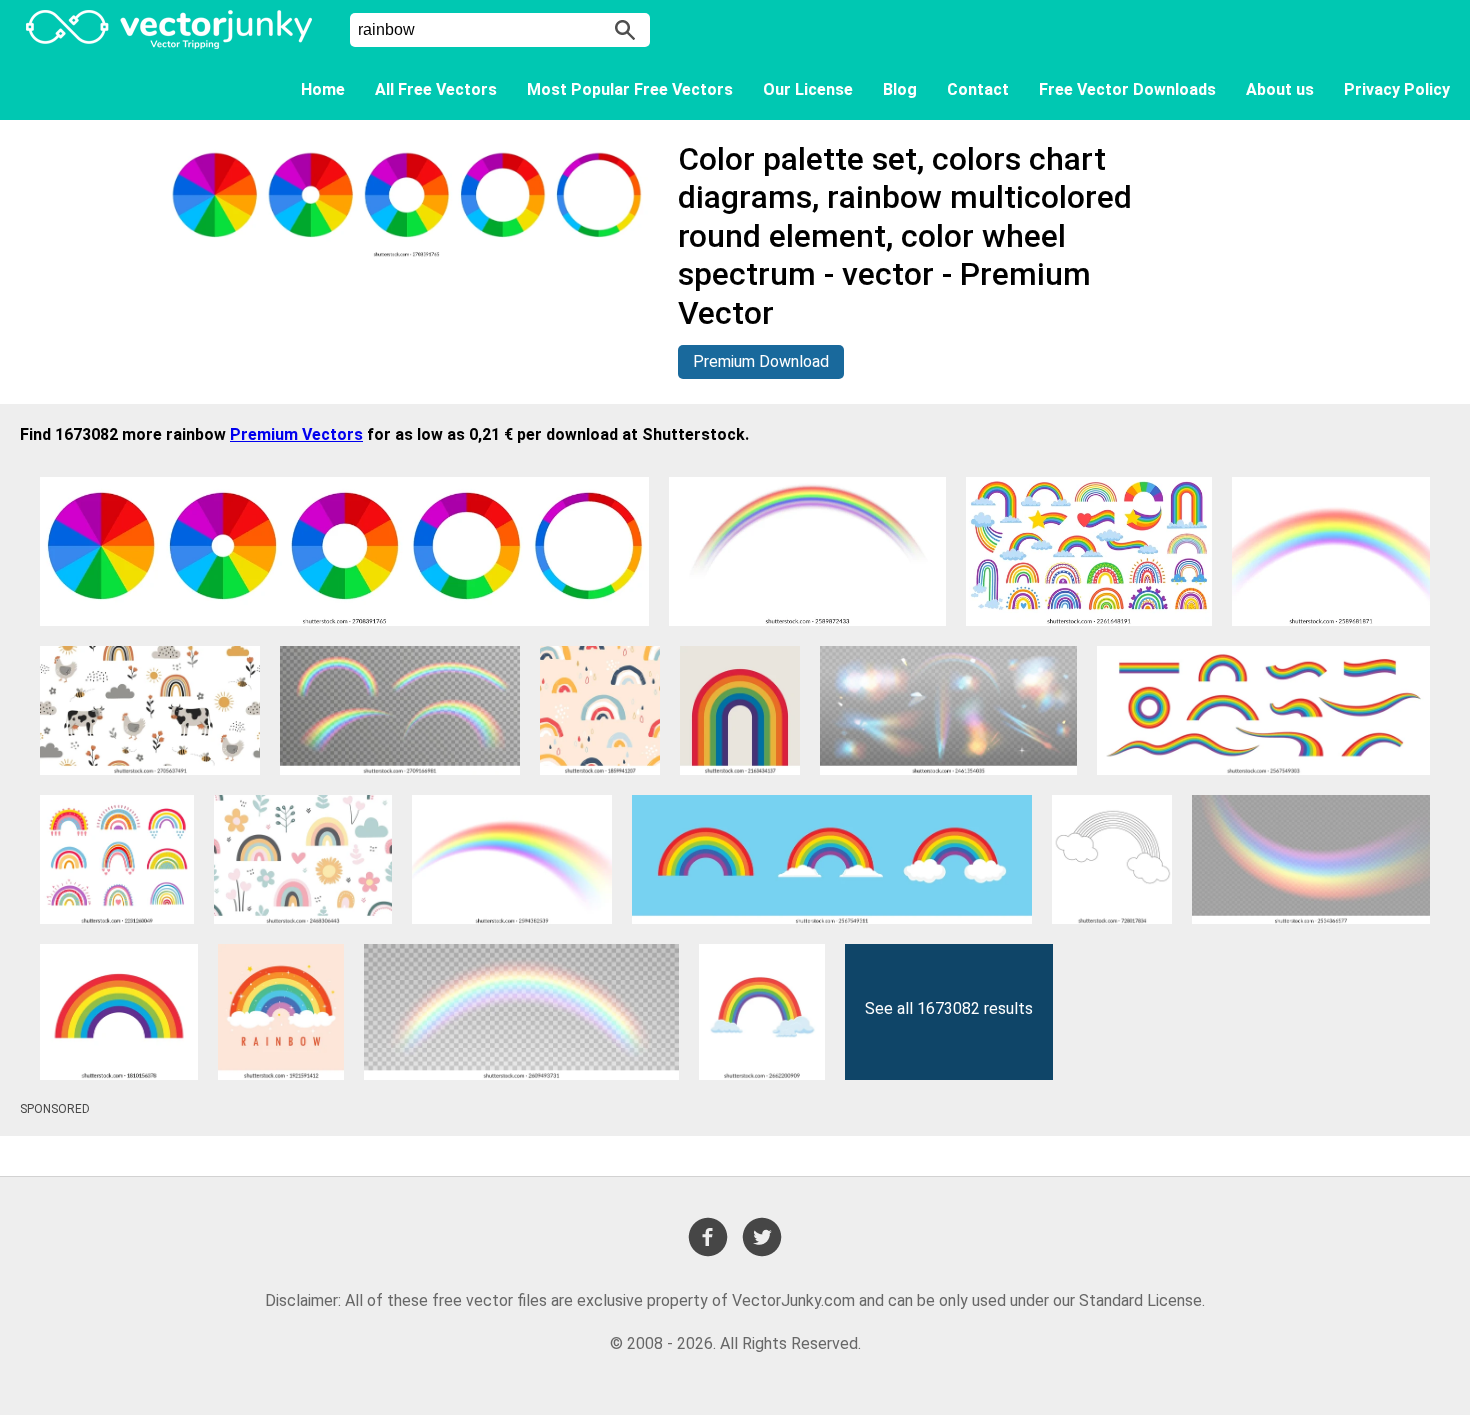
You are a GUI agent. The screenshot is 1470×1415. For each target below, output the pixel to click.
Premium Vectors (296, 434)
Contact (978, 89)
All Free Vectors (436, 89)
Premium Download (761, 361)
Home (323, 89)
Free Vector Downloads (1127, 89)
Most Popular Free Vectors (630, 89)
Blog (900, 89)
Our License (808, 89)
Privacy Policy (1397, 89)
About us (1280, 89)
